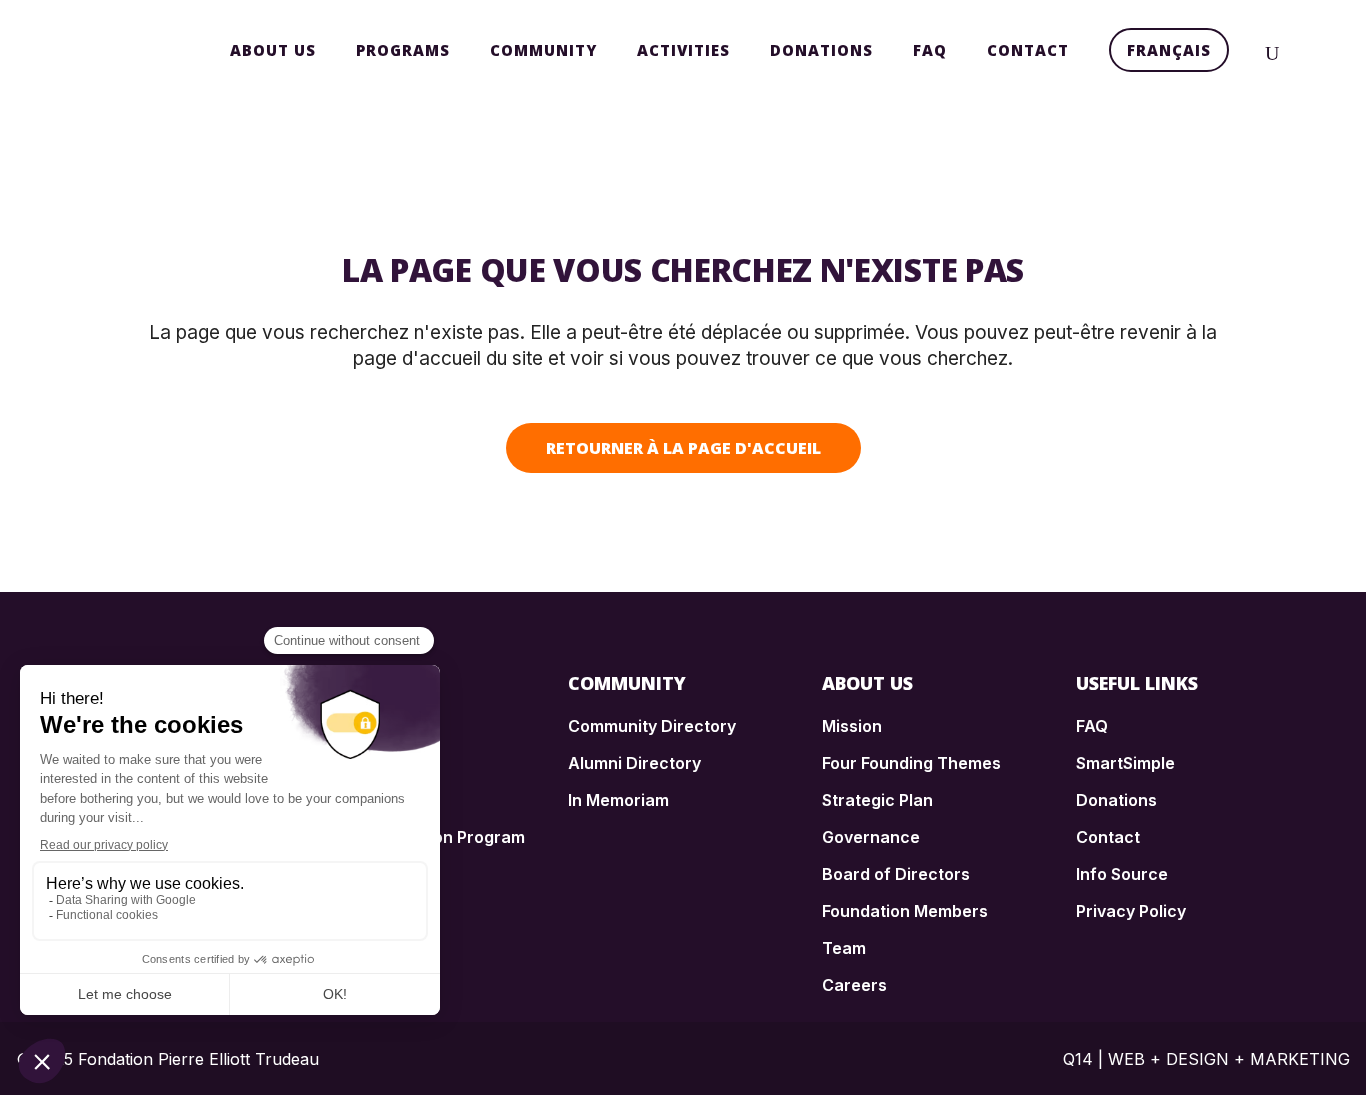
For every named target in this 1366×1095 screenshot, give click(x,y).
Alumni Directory (634, 763)
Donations (1116, 800)
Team (844, 948)
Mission (852, 726)
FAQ (1092, 726)
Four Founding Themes (911, 763)
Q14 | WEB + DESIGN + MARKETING (1206, 1059)
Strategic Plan (877, 800)
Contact (1108, 837)
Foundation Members (905, 911)
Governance (871, 837)
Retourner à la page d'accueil (683, 448)
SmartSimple (1125, 763)
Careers (854, 985)
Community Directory (652, 726)
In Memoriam (618, 800)
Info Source (1122, 874)
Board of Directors (896, 874)
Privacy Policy (1131, 911)
